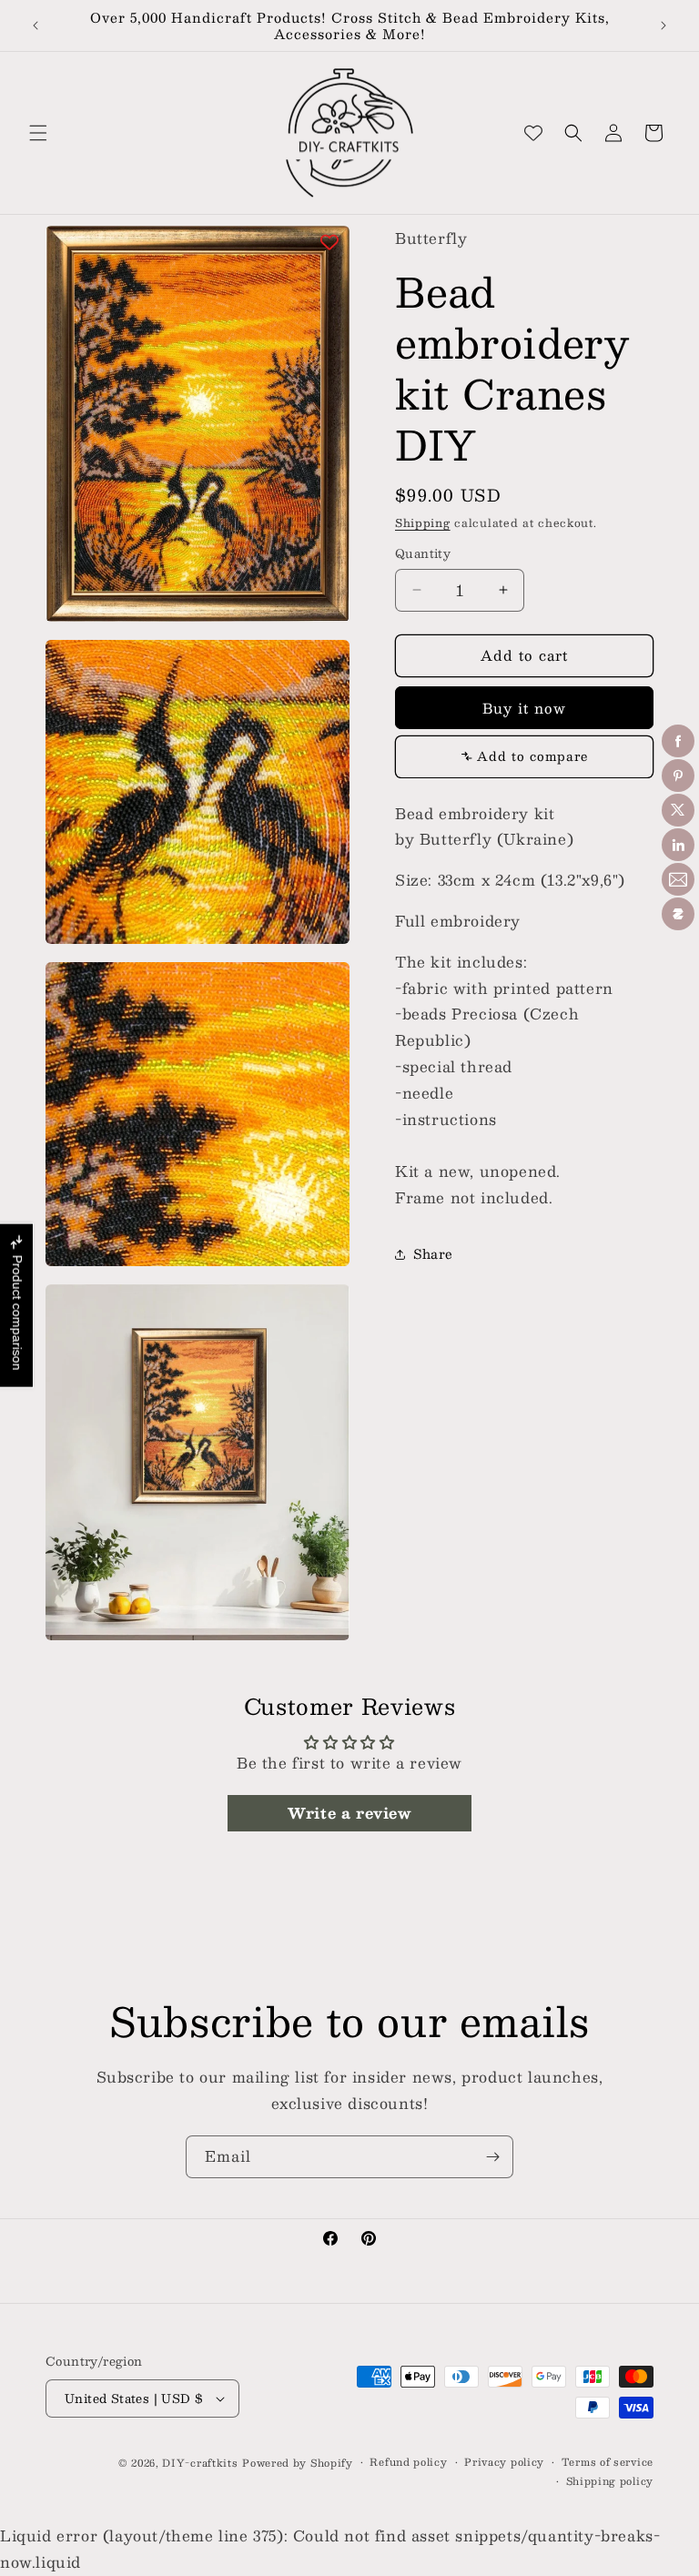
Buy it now (524, 708)
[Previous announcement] (35, 25)
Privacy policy (504, 2462)
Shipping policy (610, 2481)
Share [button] (433, 1253)
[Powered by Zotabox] (678, 914)
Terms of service (608, 2462)
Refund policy (408, 2462)
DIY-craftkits (200, 2463)
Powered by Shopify (298, 2463)
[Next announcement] (664, 25)
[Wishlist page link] (533, 133)
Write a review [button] (349, 1813)
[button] (38, 133)
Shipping (423, 522)
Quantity (423, 554)
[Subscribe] (492, 2157)
